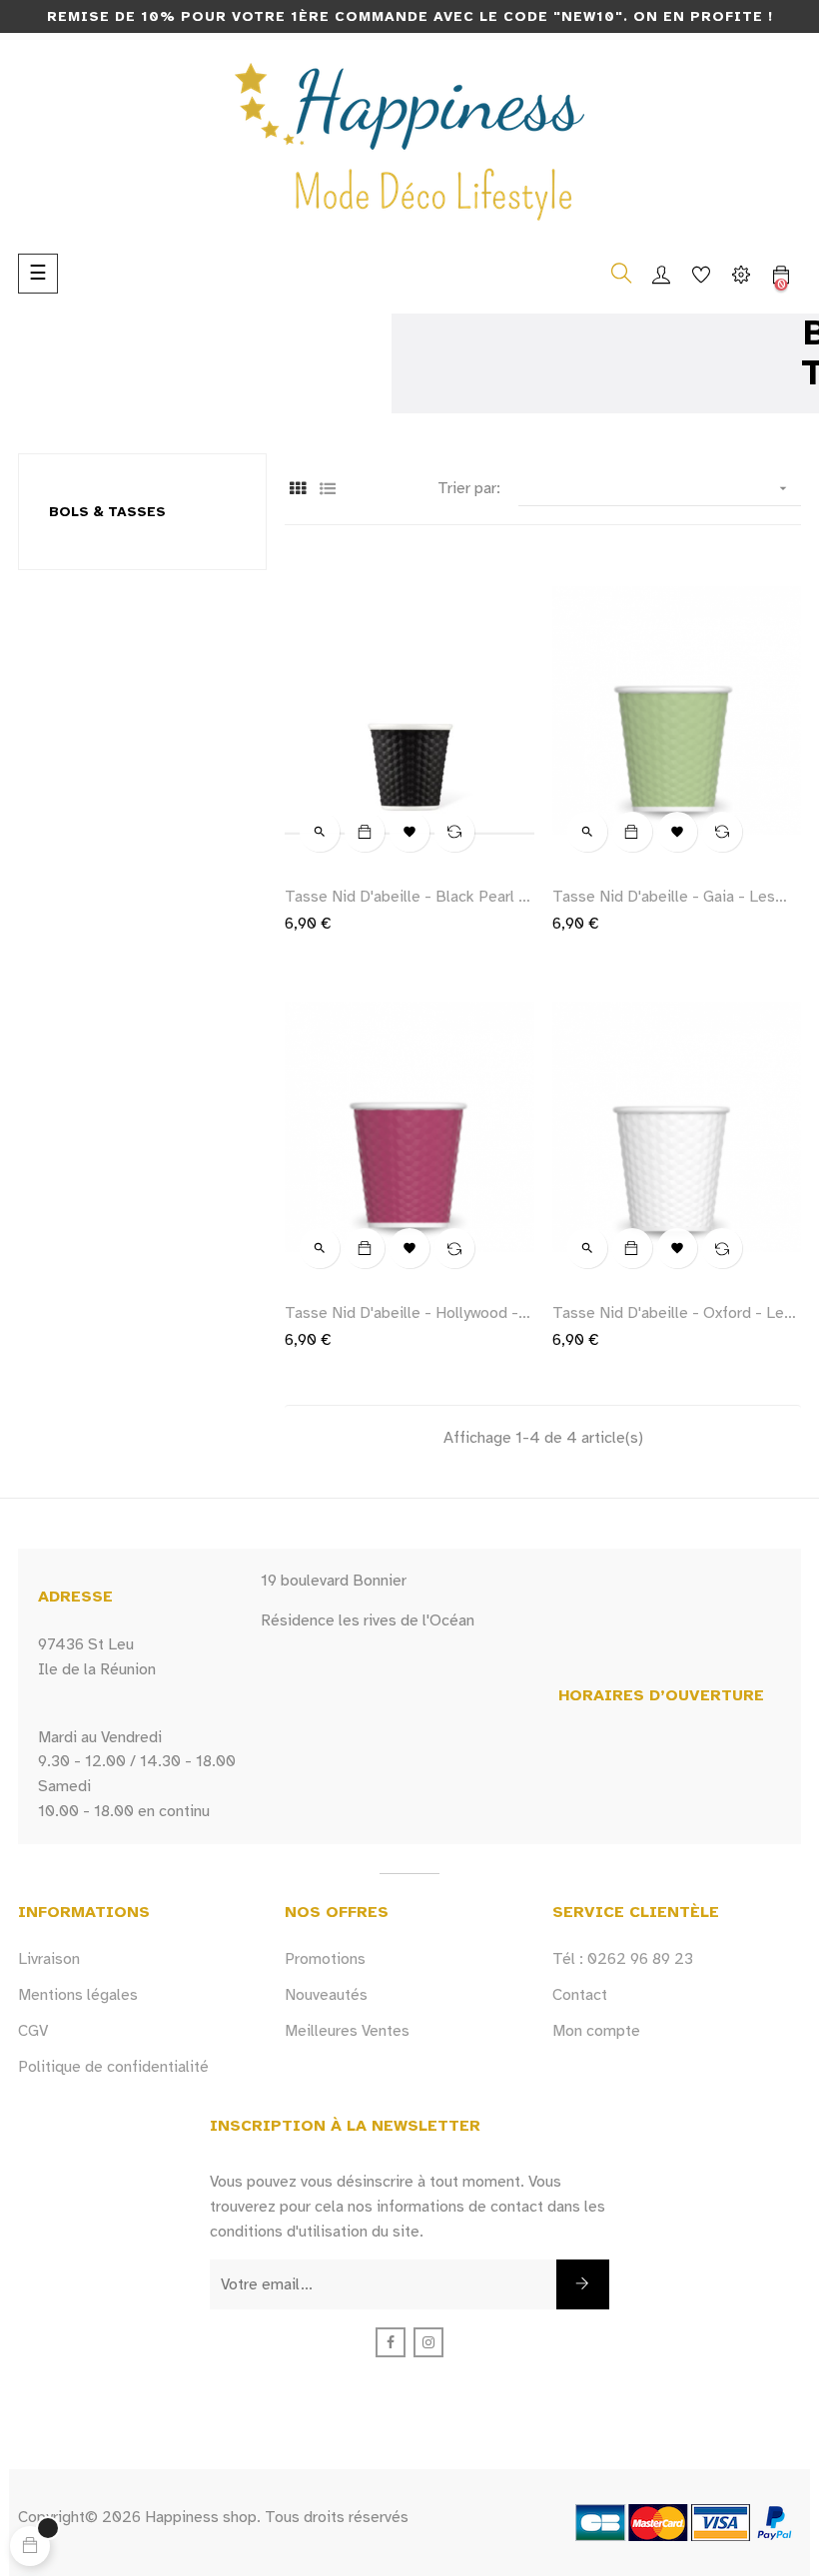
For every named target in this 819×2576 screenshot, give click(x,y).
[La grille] (297, 490)
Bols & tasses (107, 512)
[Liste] (327, 490)
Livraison (49, 1959)
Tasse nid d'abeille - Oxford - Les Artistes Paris (672, 1313)
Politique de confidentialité (113, 2067)
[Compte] (661, 274)
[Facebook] (391, 2342)
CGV (33, 2031)
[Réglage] (741, 274)
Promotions (325, 1959)
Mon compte (596, 2031)
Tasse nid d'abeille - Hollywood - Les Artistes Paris (402, 1313)
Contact (580, 1995)
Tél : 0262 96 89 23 (623, 1959)
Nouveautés (326, 1995)
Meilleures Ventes (347, 2031)
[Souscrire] (583, 2284)
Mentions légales (78, 1995)
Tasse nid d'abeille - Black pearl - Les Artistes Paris (405, 897)
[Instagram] (428, 2342)
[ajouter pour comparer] (454, 832)
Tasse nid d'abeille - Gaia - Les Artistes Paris (664, 897)
